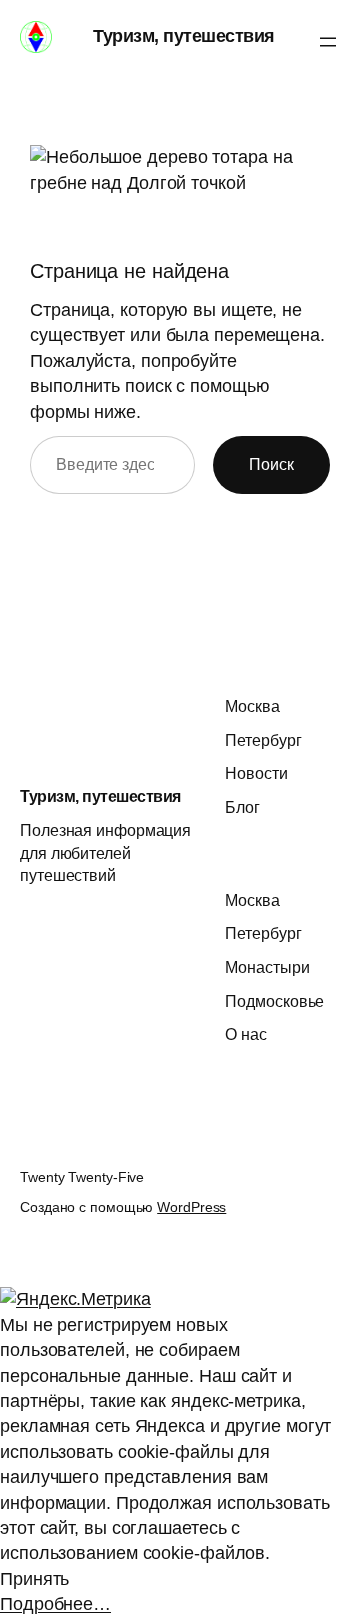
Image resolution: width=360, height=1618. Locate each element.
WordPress (191, 1207)
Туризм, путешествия (184, 36)
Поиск (271, 464)
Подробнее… (55, 1604)
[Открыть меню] (328, 42)
